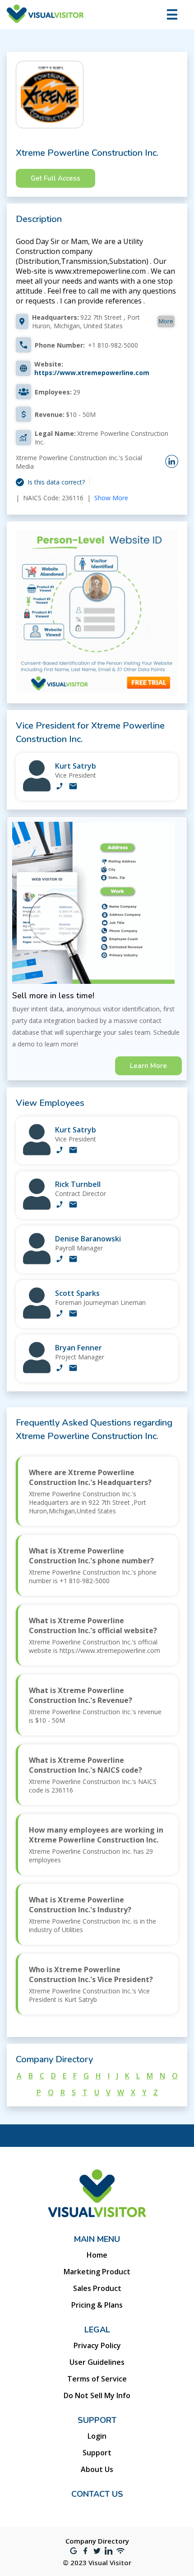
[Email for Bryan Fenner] (73, 1369)
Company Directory (97, 2541)
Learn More (148, 1066)
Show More (111, 498)
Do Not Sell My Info (97, 2395)
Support (97, 2453)
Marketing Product (97, 2272)
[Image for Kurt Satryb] (37, 789)
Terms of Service (97, 2379)
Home (97, 2255)
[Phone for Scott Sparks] (60, 1314)
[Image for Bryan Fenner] (37, 1371)
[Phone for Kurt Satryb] (60, 787)
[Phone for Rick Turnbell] (60, 1205)
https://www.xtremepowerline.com (92, 373)
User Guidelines (97, 2362)
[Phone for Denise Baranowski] (60, 1260)
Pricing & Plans (97, 2305)
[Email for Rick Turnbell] (73, 1205)
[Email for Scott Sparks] (73, 1314)
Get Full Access (55, 178)
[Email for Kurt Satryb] (73, 787)
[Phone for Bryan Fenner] (60, 1369)
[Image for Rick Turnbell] (37, 1207)
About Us (97, 2469)
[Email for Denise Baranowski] (73, 1260)
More (166, 321)
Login (97, 2436)
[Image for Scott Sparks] (37, 1316)
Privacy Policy (97, 2345)
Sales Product (97, 2288)
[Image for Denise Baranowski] (37, 1262)
